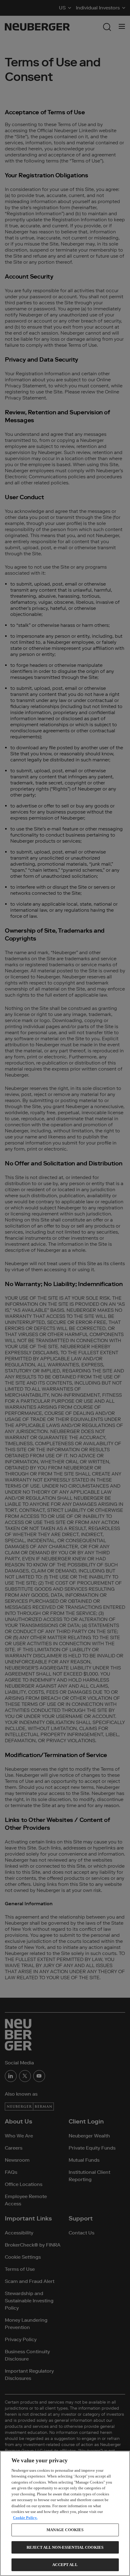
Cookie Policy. (25, 2518)
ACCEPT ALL (65, 2565)
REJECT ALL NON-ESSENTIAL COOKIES (65, 2547)
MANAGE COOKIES (65, 2530)
